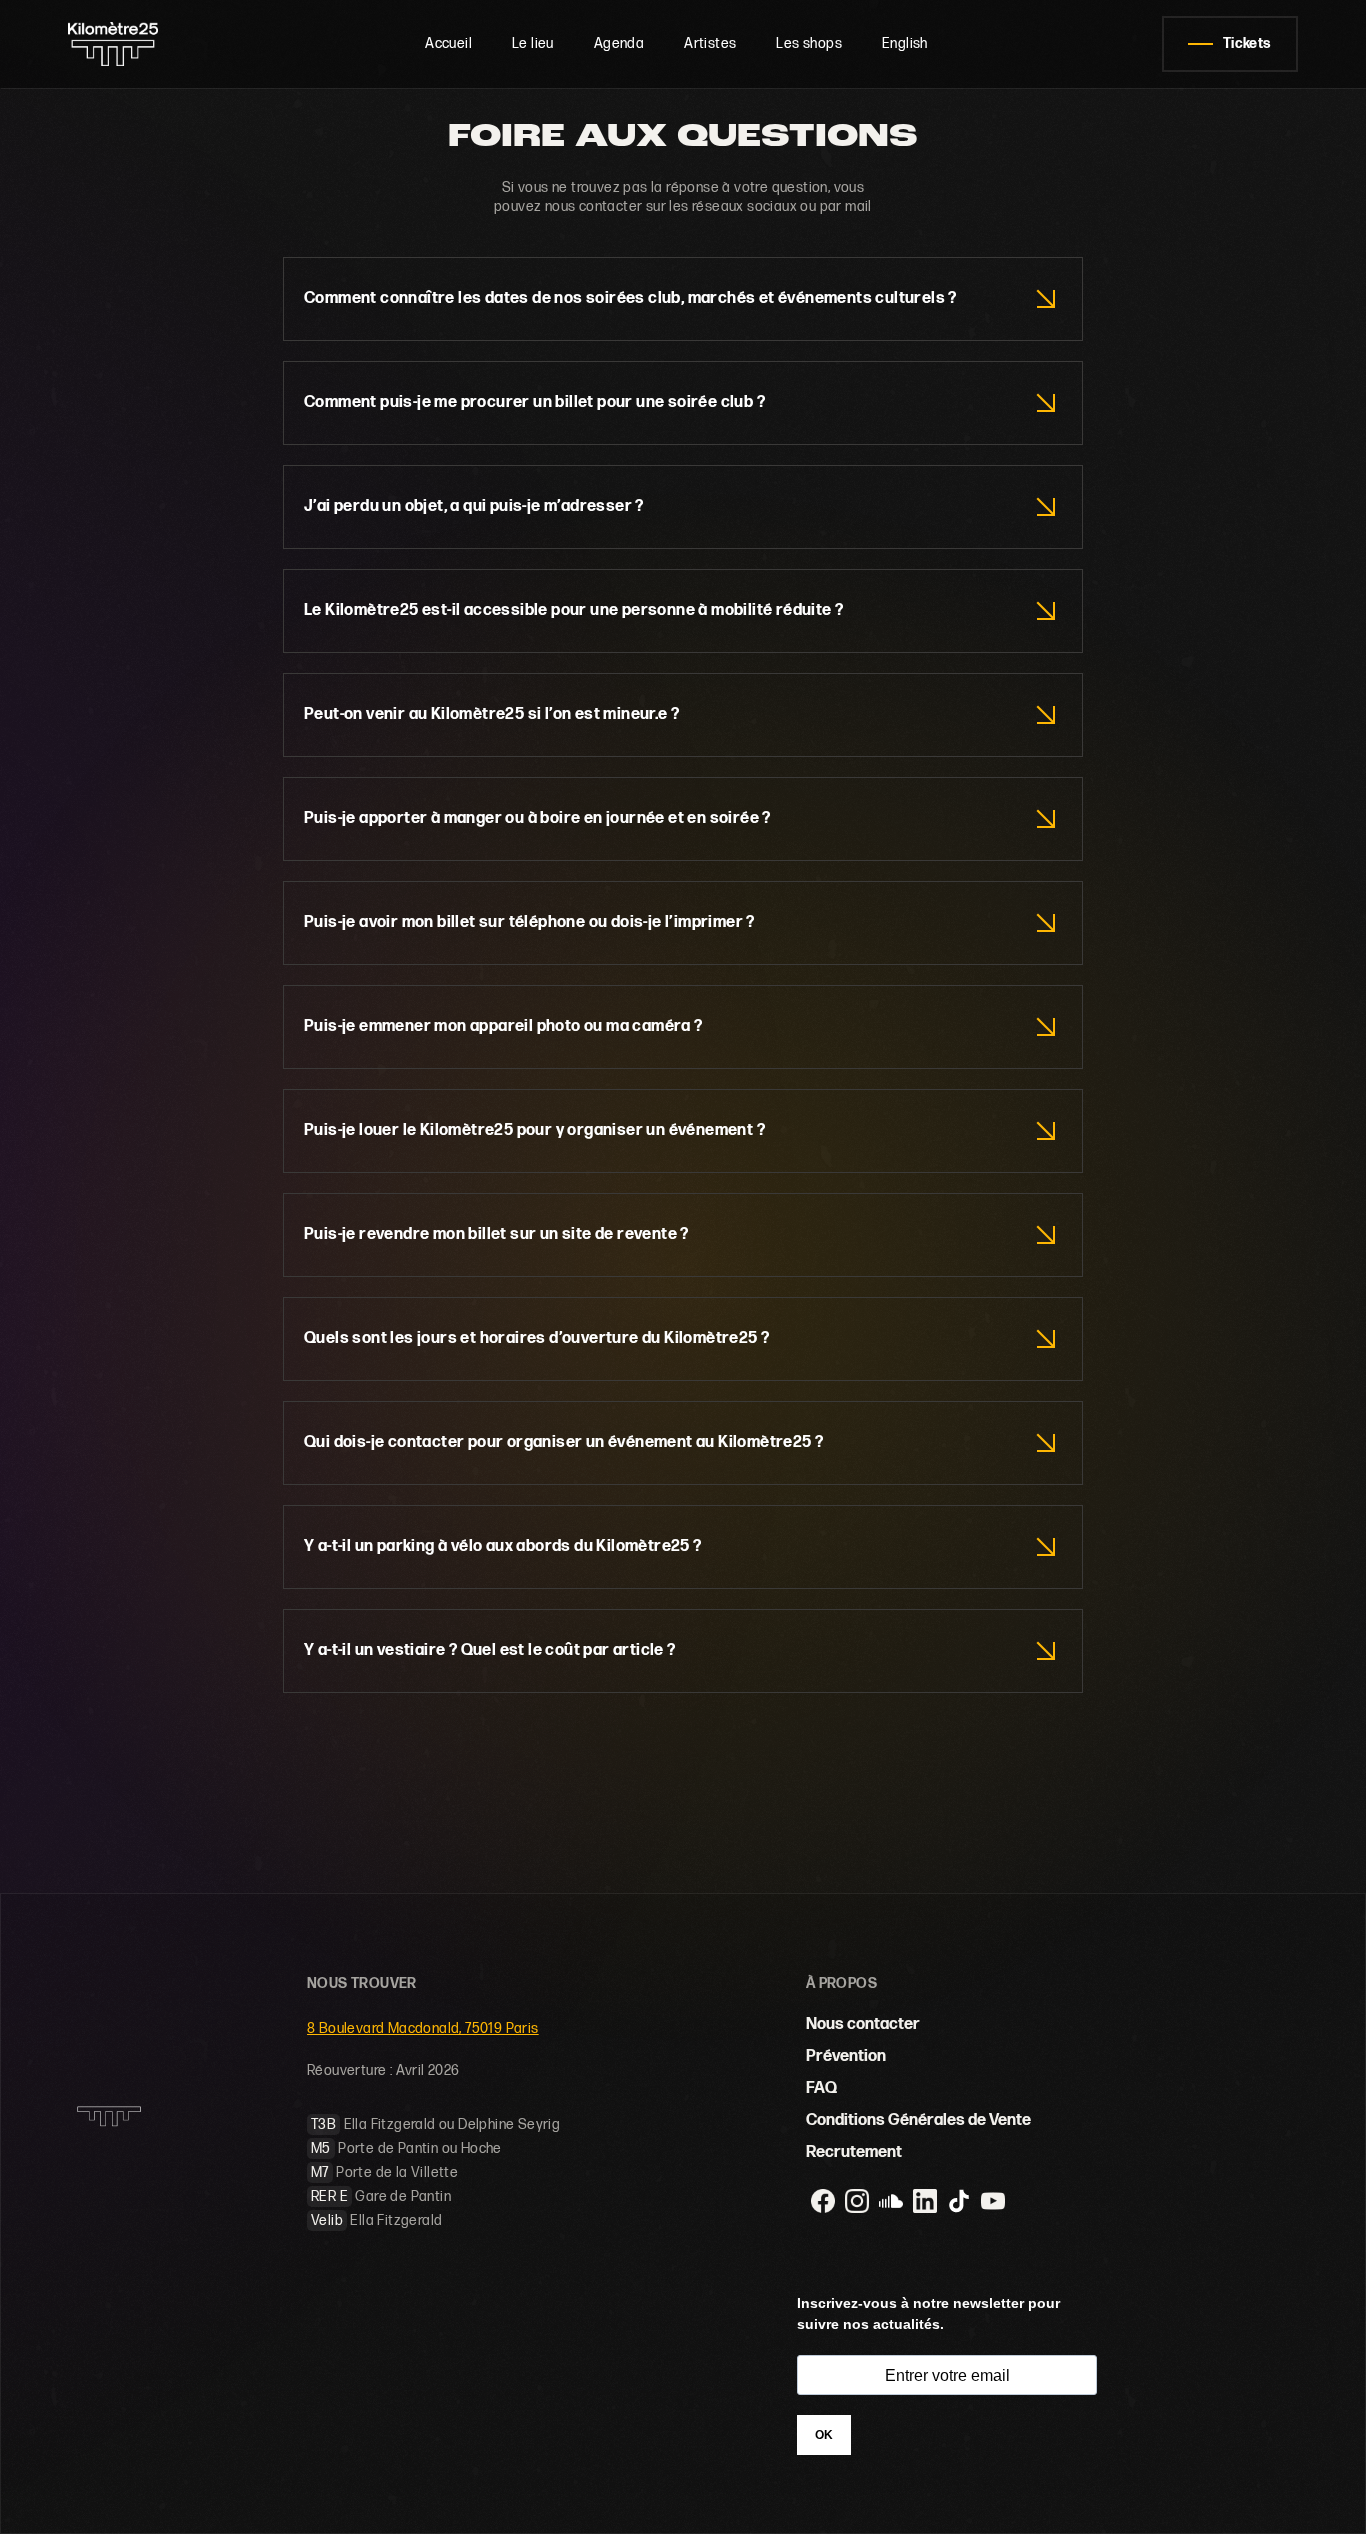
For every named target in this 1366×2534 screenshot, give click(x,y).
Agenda (619, 43)
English (905, 43)
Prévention (846, 2056)
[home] (129, 44)
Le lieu (533, 43)
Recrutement (854, 2152)
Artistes (710, 43)
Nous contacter (863, 2024)
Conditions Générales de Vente (918, 2120)
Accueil (448, 43)
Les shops (809, 43)
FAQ (821, 2088)
